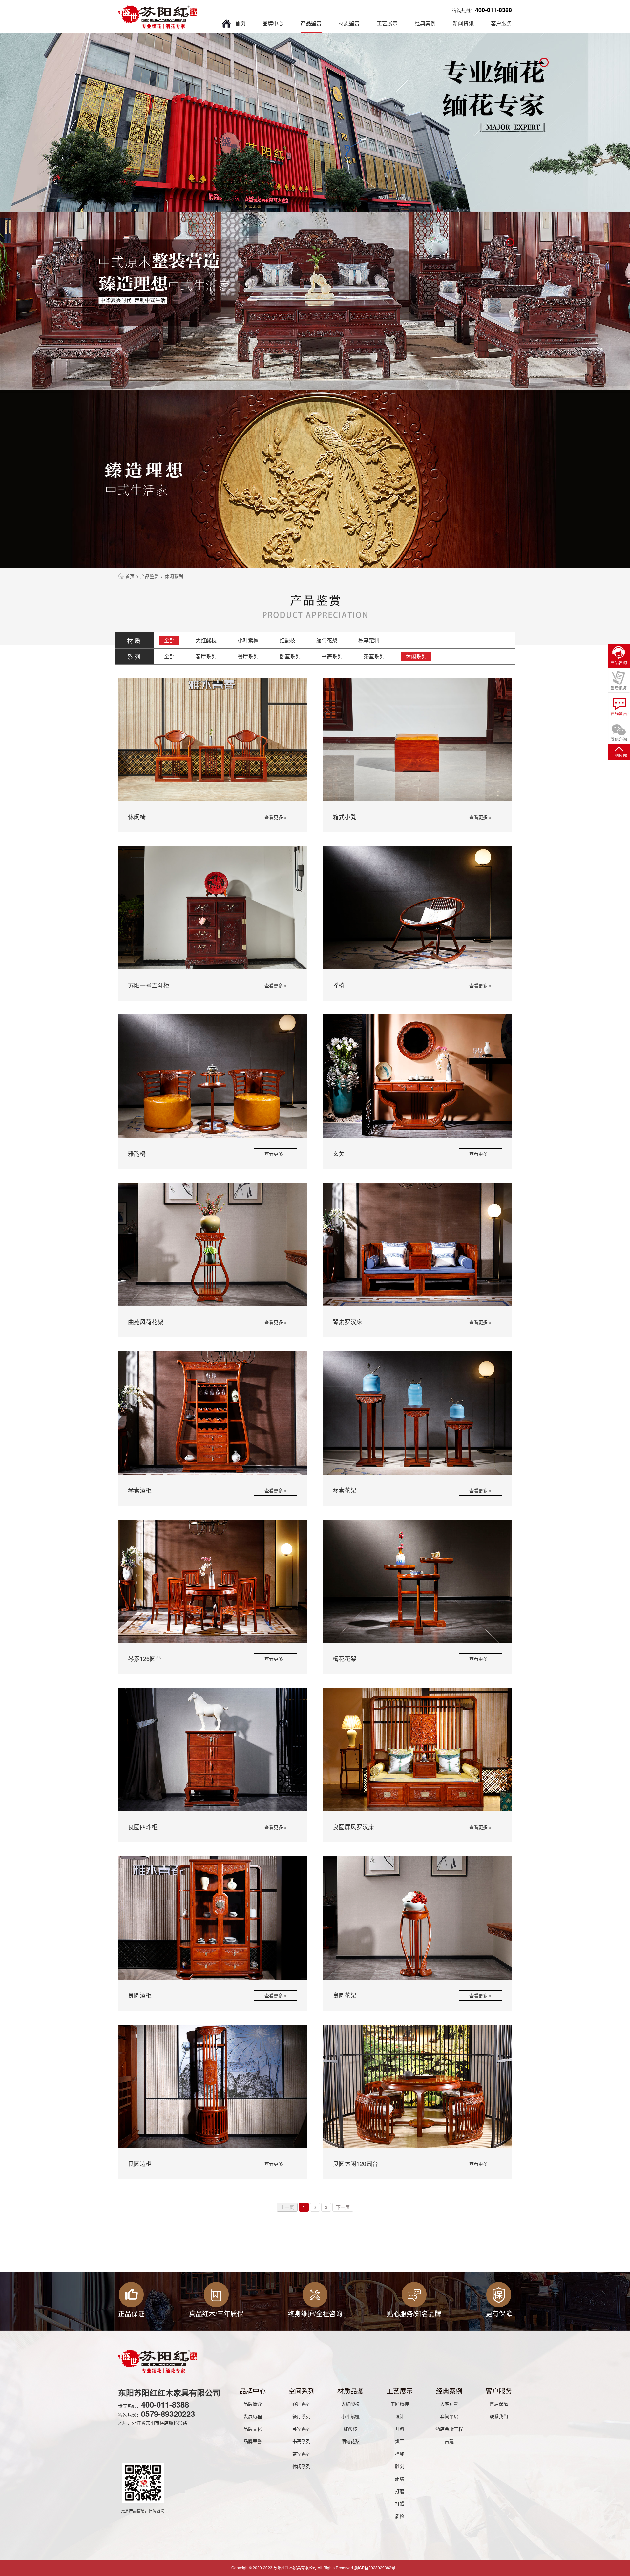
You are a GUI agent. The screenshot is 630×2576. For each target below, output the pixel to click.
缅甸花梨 (327, 640)
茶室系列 (374, 656)
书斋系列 (332, 656)
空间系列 (302, 2391)
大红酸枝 (206, 640)
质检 (400, 2516)
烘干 (400, 2441)
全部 (169, 640)
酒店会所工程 (449, 2429)
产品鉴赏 (311, 23)
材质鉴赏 (349, 23)
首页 (240, 23)
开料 (400, 2429)
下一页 (343, 2207)
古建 (449, 2441)
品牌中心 (273, 23)
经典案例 (425, 23)
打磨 (400, 2491)
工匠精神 (400, 2404)
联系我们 (499, 2416)
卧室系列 (290, 656)
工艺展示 (387, 23)
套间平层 (449, 2416)
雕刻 (400, 2466)
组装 (400, 2479)
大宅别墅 (449, 2404)
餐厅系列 (248, 656)
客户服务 (501, 23)
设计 (400, 2416)
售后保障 (499, 2404)
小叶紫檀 (248, 640)
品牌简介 (253, 2404)
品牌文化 (253, 2429)
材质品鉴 (350, 2391)
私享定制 (369, 640)
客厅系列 (206, 656)
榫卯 (400, 2454)
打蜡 (400, 2503)
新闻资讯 (463, 23)
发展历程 (253, 2416)
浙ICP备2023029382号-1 (377, 2568)
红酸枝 (287, 640)
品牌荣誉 (253, 2441)
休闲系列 (416, 656)
